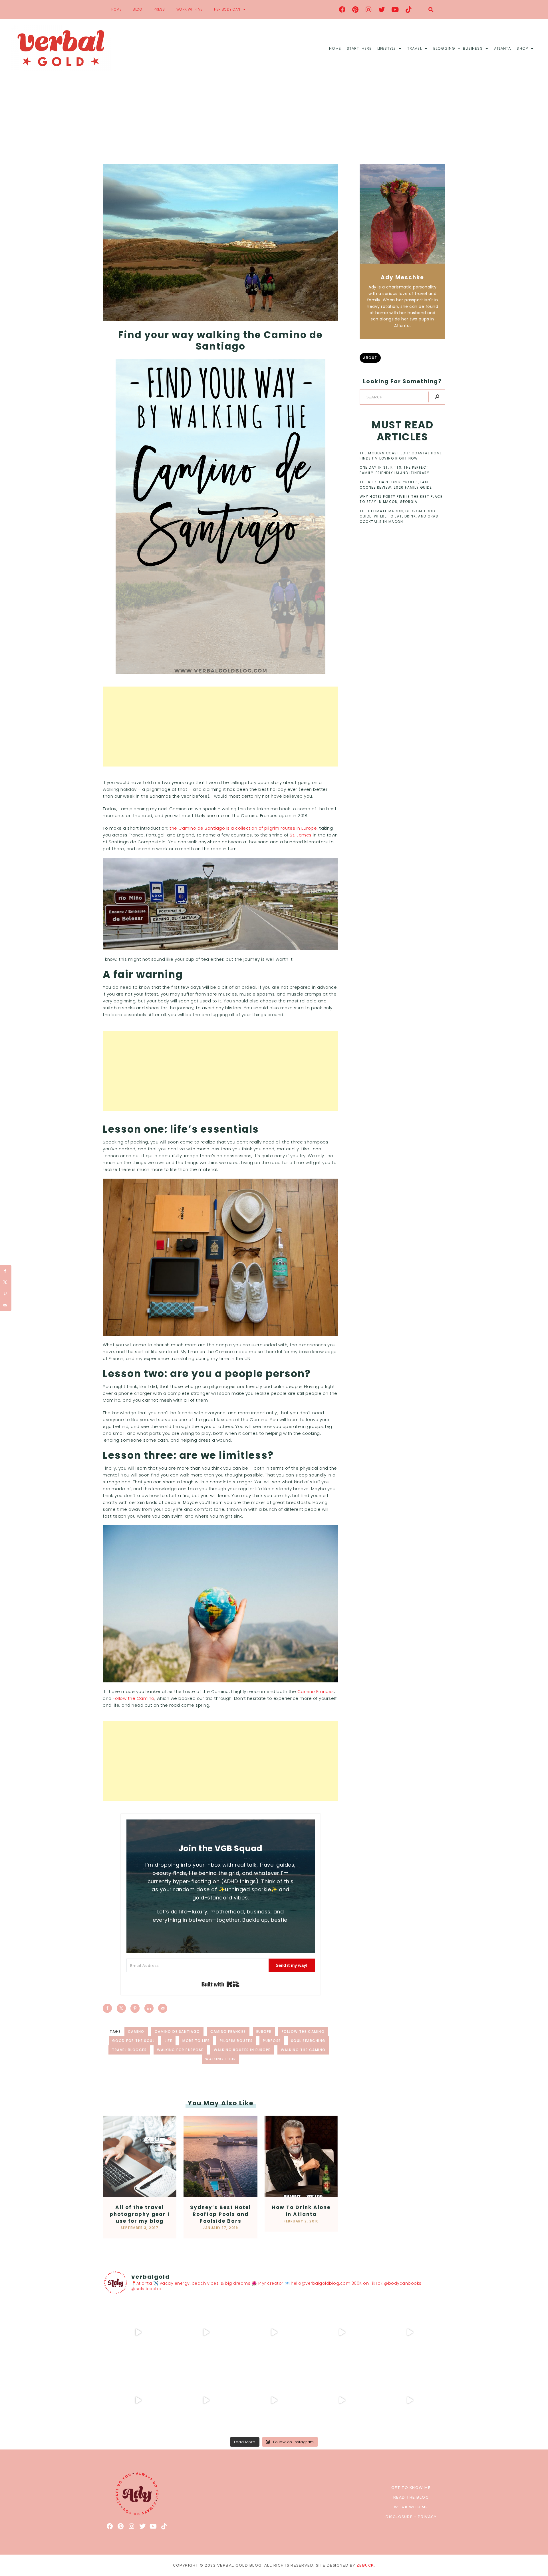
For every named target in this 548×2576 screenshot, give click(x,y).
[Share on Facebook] (107, 2008)
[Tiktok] (408, 9)
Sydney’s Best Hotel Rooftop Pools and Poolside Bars (220, 2214)
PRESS (159, 9)
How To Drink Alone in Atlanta (301, 2211)
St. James (301, 835)
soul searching (308, 2041)
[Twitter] (382, 9)
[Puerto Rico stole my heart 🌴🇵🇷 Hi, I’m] (342, 2332)
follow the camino (303, 2032)
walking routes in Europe (242, 2050)
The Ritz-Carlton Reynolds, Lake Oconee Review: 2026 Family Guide (396, 485)
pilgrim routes (236, 2041)
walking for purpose (180, 2050)
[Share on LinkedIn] (149, 2008)
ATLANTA (503, 48)
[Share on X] (121, 2008)
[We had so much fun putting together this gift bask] (410, 2332)
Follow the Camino (134, 1698)
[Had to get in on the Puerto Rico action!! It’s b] (274, 2332)
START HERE (359, 48)
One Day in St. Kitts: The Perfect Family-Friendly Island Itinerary (394, 470)
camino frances (228, 2032)
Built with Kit (220, 1984)
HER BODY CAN (227, 9)
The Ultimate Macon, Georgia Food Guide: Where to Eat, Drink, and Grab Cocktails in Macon (399, 516)
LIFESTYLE (387, 48)
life (168, 2041)
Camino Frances (316, 1691)
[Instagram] (369, 9)
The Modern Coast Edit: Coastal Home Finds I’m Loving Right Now (401, 456)
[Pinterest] (355, 9)
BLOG (137, 9)
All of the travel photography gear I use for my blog (140, 2214)
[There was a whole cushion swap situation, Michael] (138, 2332)
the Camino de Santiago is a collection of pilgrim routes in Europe (243, 828)
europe (264, 2032)
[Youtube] (395, 9)
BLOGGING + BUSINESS (458, 48)
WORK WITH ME (190, 9)
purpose (272, 2041)
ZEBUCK (365, 2565)
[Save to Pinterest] (135, 2008)
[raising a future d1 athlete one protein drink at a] (206, 2400)
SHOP (522, 48)
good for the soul (133, 2041)
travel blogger (129, 2050)
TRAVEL (415, 48)
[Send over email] (163, 2008)
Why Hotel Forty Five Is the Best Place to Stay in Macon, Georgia (401, 499)
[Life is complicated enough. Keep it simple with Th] (410, 2400)
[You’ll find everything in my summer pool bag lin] (206, 2332)
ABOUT (370, 358)
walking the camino (303, 2050)
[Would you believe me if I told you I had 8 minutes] (342, 2400)
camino (136, 2032)
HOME (116, 9)
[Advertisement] (274, 121)
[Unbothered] (138, 2400)
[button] (431, 10)
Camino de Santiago (177, 2032)
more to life (196, 2041)
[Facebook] (342, 9)
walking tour (220, 2059)
